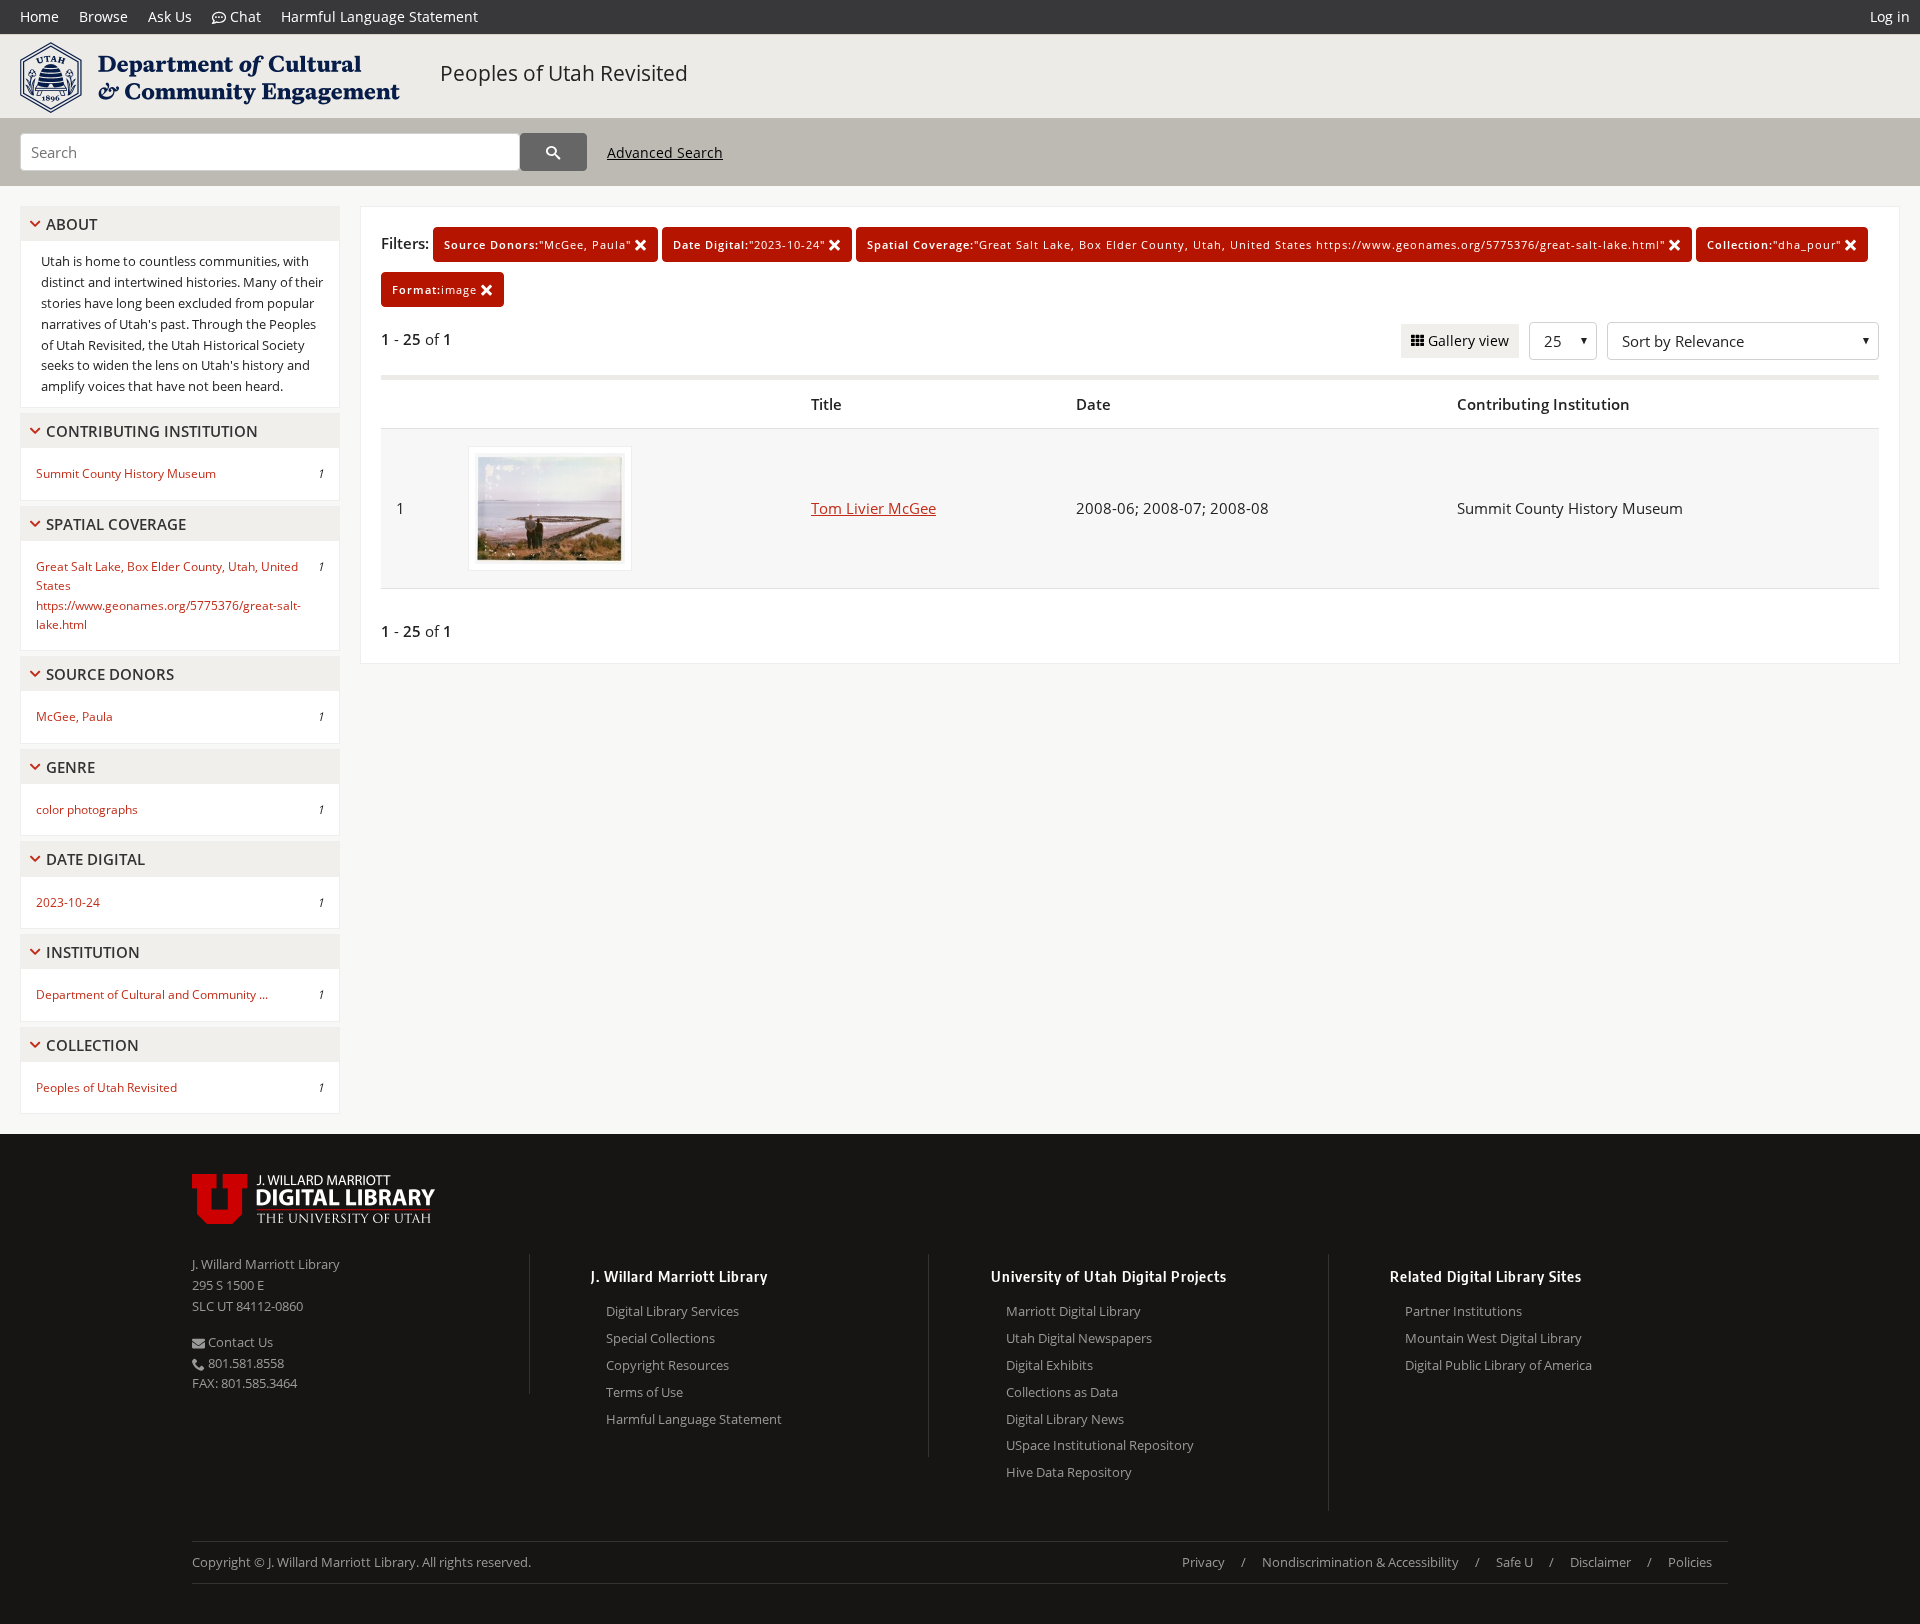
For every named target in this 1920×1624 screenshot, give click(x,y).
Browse (103, 16)
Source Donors (110, 674)
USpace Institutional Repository (1100, 1445)
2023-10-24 (68, 902)
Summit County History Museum (126, 473)
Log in (1890, 16)
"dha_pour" (1776, 244)
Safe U (1514, 1562)
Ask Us (170, 16)
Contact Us (239, 1342)
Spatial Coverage (116, 524)
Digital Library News (1065, 1419)
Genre (70, 767)
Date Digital (95, 859)
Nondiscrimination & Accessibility (1360, 1562)
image (436, 289)
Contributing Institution (152, 431)
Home (39, 16)
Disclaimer (1600, 1562)
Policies (1690, 1562)
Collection (92, 1045)
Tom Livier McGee (873, 508)
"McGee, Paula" (539, 244)
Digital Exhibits (1049, 1365)
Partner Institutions (1463, 1311)
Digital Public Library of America (1498, 1365)
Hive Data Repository (1069, 1472)
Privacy (1203, 1562)
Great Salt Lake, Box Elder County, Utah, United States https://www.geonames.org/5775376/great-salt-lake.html (168, 595)
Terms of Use (644, 1392)
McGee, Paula (74, 716)
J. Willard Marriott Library (266, 1264)
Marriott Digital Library (1073, 1311)
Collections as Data (1062, 1392)
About (71, 224)
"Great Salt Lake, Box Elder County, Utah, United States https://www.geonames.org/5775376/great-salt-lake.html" (1268, 244)
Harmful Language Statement (379, 16)
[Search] (553, 152)
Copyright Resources (667, 1365)
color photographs (87, 809)
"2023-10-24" (751, 244)
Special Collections (660, 1338)
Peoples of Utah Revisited (564, 73)
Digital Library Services (672, 1311)
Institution (93, 952)
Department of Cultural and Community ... (152, 994)
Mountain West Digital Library (1493, 1338)
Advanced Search (665, 152)
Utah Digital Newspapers (1079, 1338)
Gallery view (1466, 340)
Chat (243, 16)
